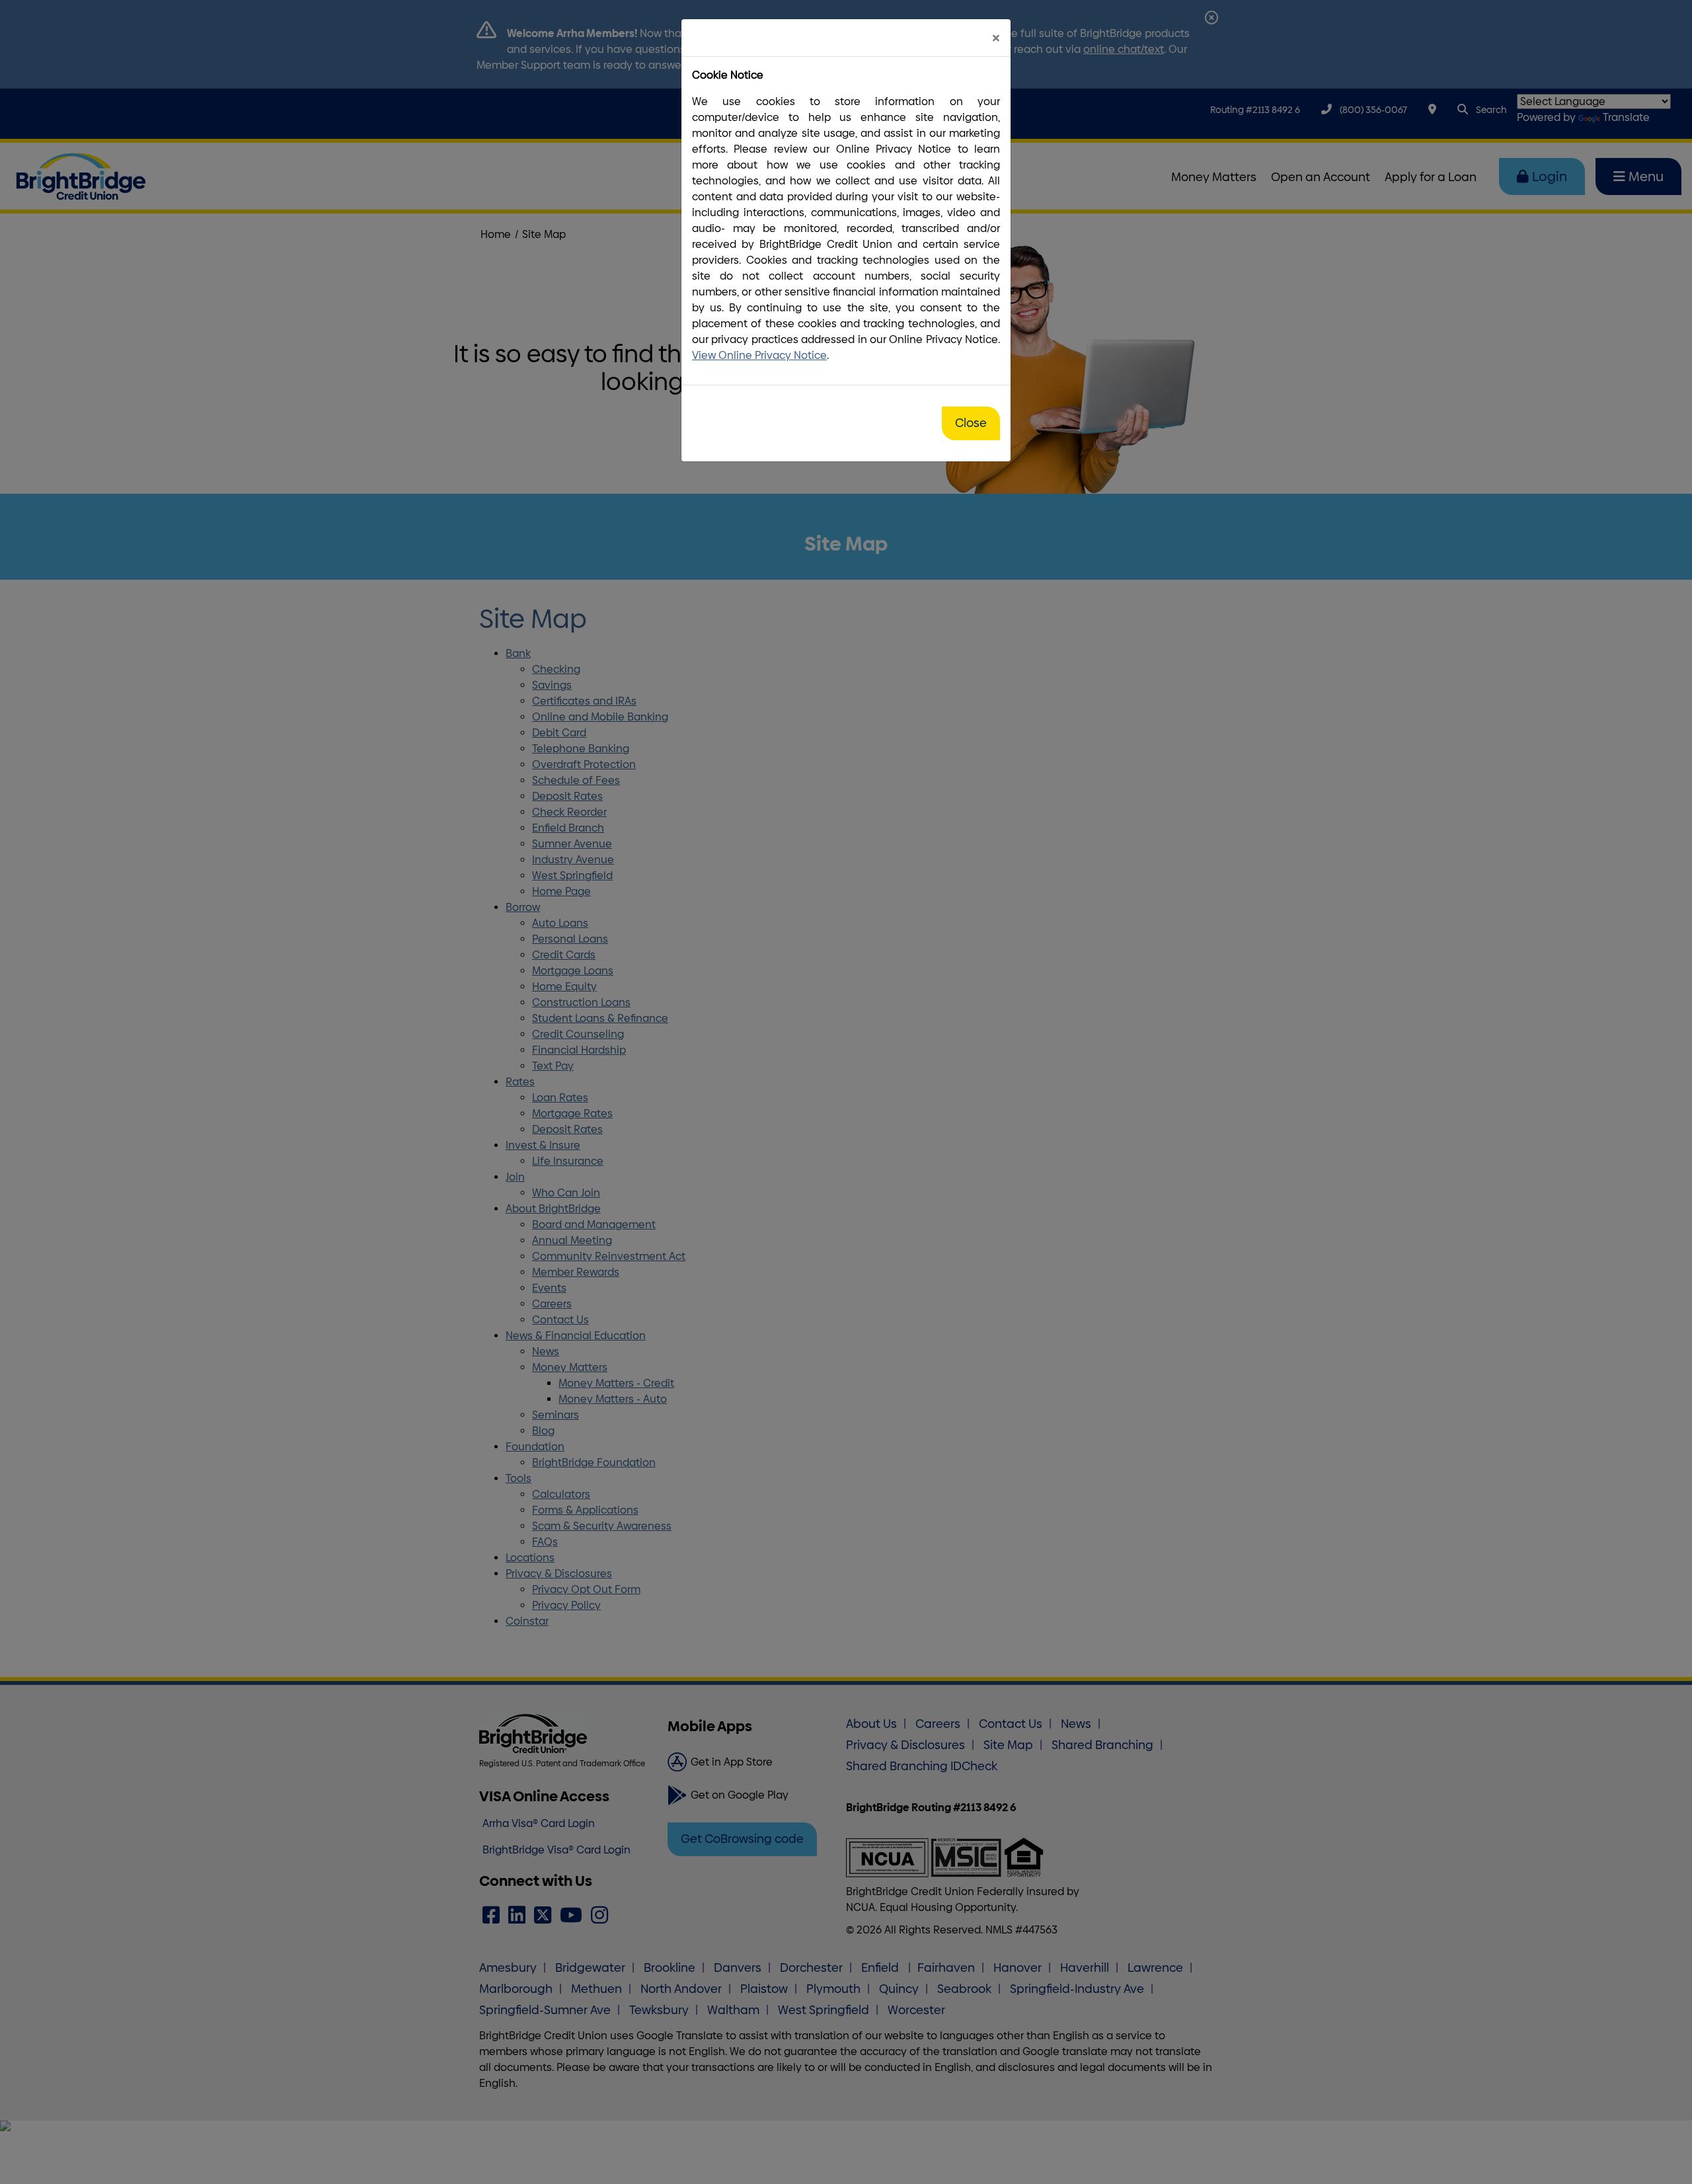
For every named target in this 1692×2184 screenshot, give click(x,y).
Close (971, 423)
